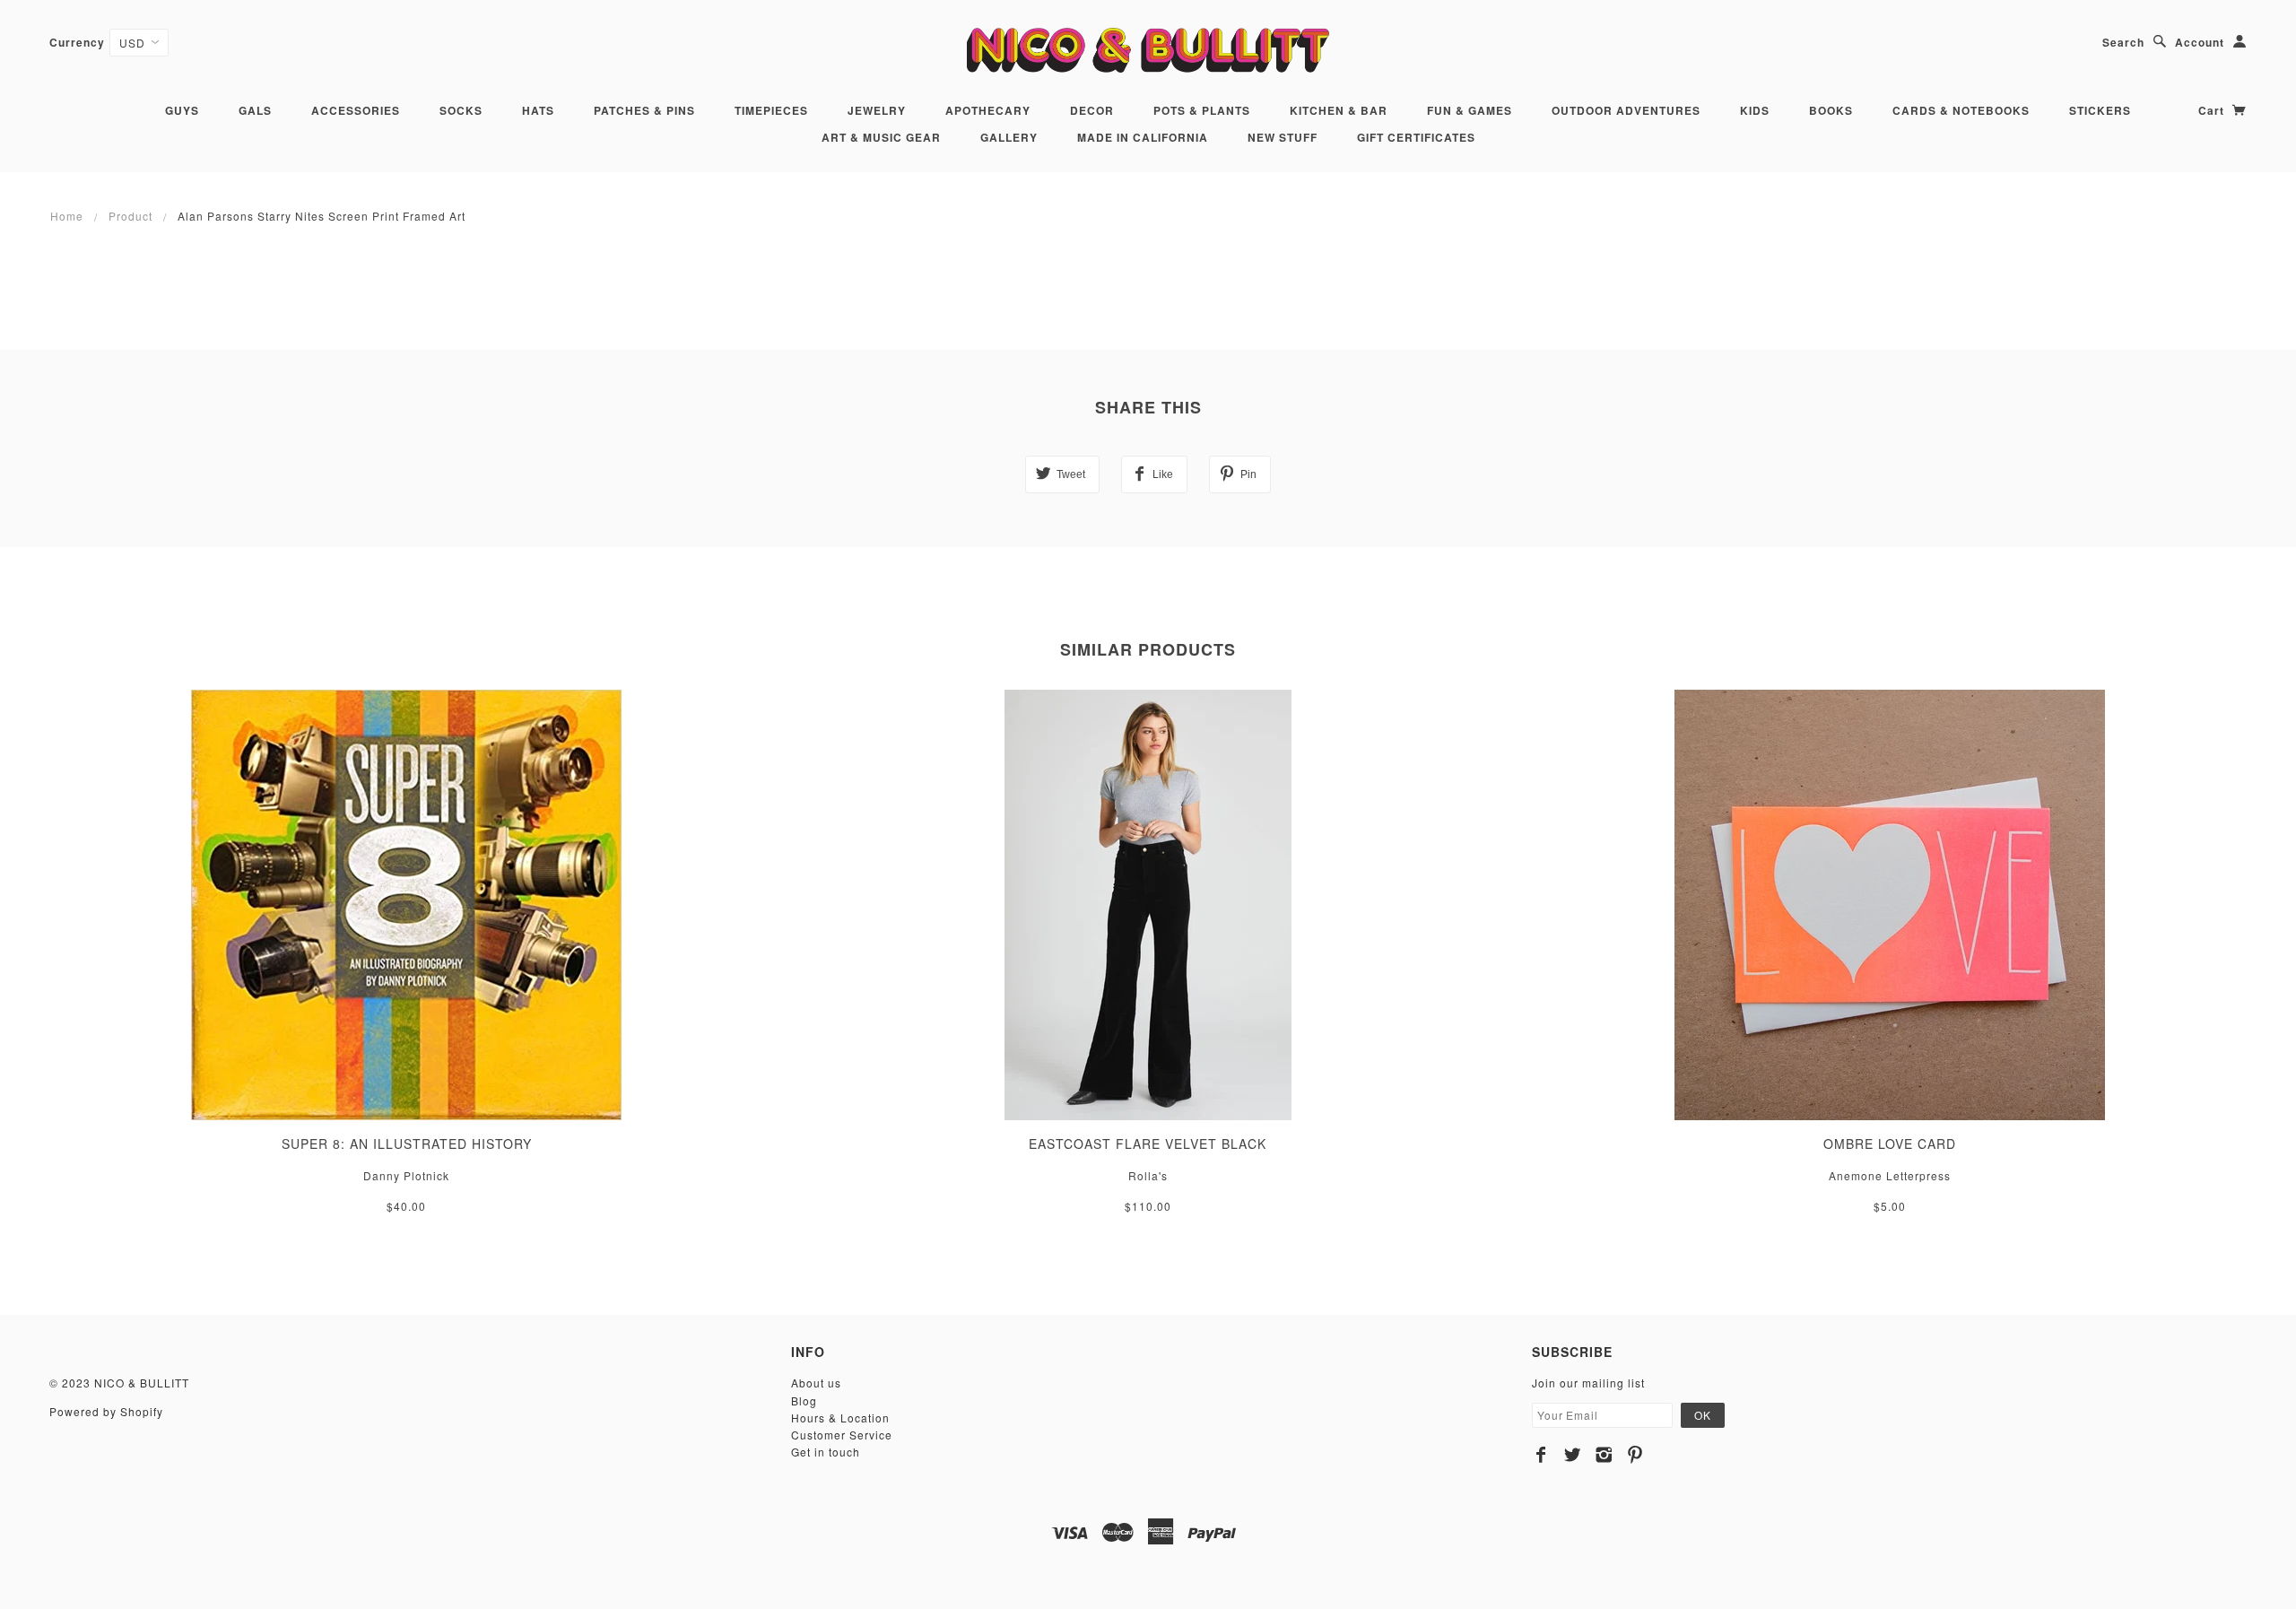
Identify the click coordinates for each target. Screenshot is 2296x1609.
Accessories (356, 110)
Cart (2213, 110)
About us (816, 1383)
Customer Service (842, 1435)
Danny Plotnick (406, 1175)
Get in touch (826, 1452)
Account (2200, 42)
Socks (461, 110)
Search (2123, 42)
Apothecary (988, 110)
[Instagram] (1604, 1455)
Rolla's (1148, 1175)
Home (67, 216)
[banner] (1148, 50)
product (130, 216)
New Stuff (1283, 137)
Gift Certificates (1416, 137)
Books (1831, 110)
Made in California (1143, 137)
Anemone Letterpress (1890, 1175)
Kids (1755, 110)
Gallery (1009, 137)
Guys (182, 110)
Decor (1092, 110)
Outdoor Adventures (1626, 110)
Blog (804, 1400)
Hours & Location (840, 1418)
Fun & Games (1470, 110)
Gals (255, 110)
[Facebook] (1541, 1455)
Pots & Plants (1202, 110)
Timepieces (771, 110)
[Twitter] (1573, 1455)
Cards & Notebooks (1961, 110)
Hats (538, 110)
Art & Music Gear (881, 137)
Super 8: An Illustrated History (407, 1144)
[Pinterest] (1635, 1455)
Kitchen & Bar (1339, 110)
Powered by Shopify (106, 1411)
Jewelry (877, 110)
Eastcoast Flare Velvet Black (1148, 1144)
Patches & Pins (644, 110)
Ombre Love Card (1890, 1144)
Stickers (2100, 110)
